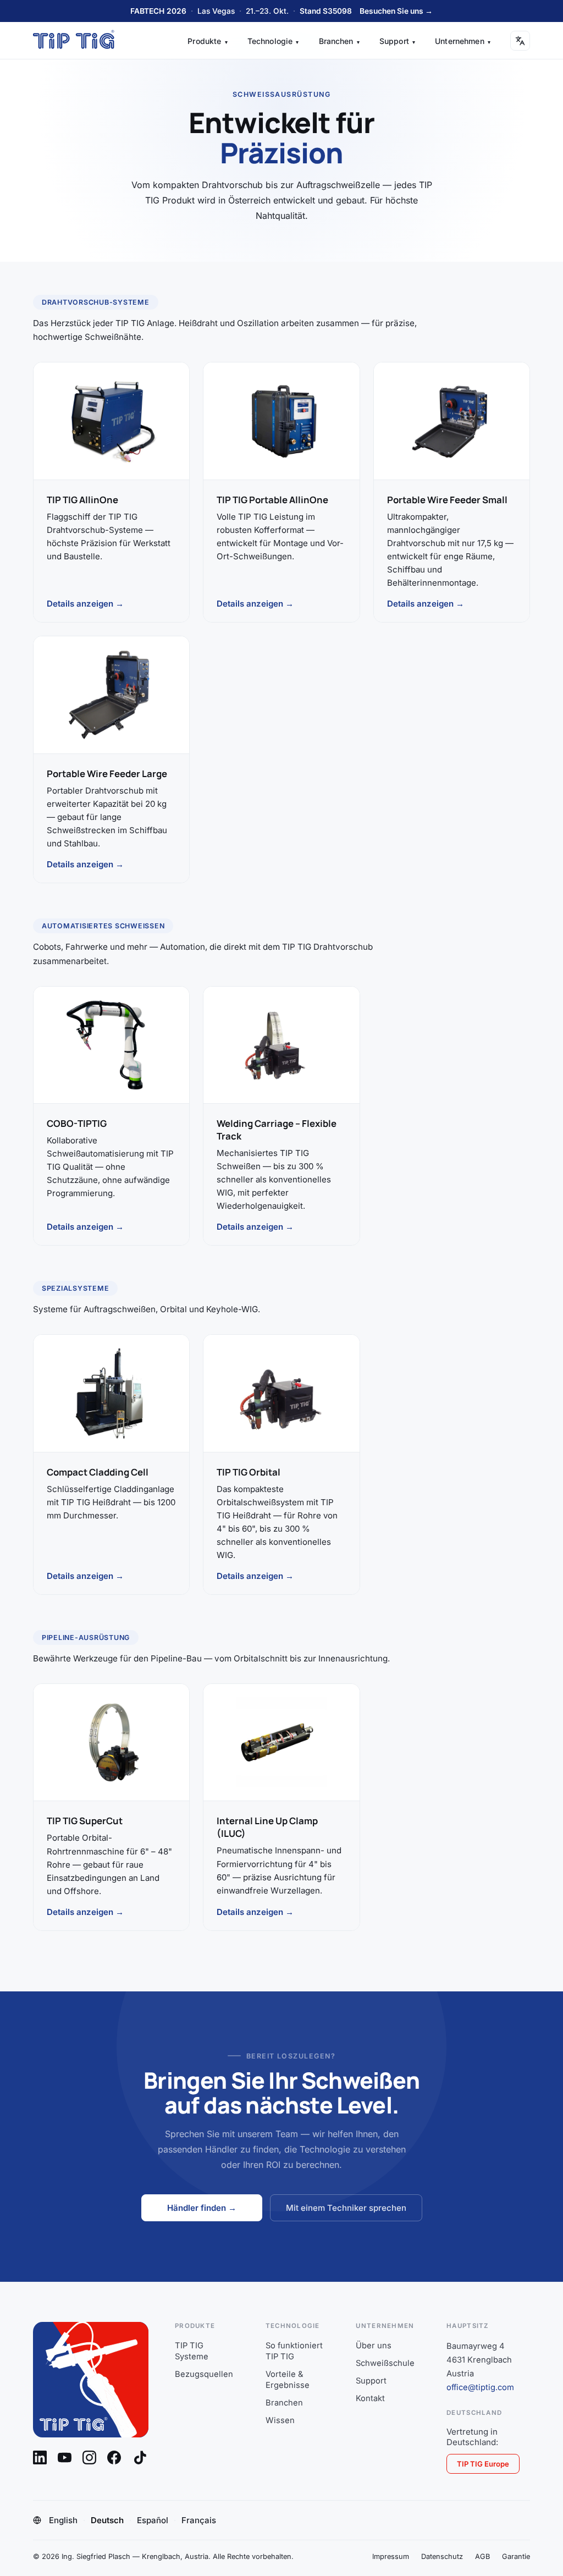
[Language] (520, 41)
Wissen (280, 2420)
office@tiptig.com (480, 2387)
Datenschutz (442, 2556)
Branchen (339, 41)
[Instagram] (89, 2457)
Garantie (516, 2556)
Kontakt (370, 2398)
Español (153, 2520)
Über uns (374, 2346)
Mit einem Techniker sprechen (346, 2208)
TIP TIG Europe (483, 2464)
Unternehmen (463, 41)
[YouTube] (65, 2457)
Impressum (391, 2556)
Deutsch (107, 2520)
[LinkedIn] (40, 2457)
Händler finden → (202, 2208)
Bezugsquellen (204, 2374)
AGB (482, 2556)
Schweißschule (385, 2363)
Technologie (273, 41)
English (63, 2520)
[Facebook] (114, 2457)
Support (397, 41)
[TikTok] (140, 2458)
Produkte (207, 41)
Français (199, 2520)
